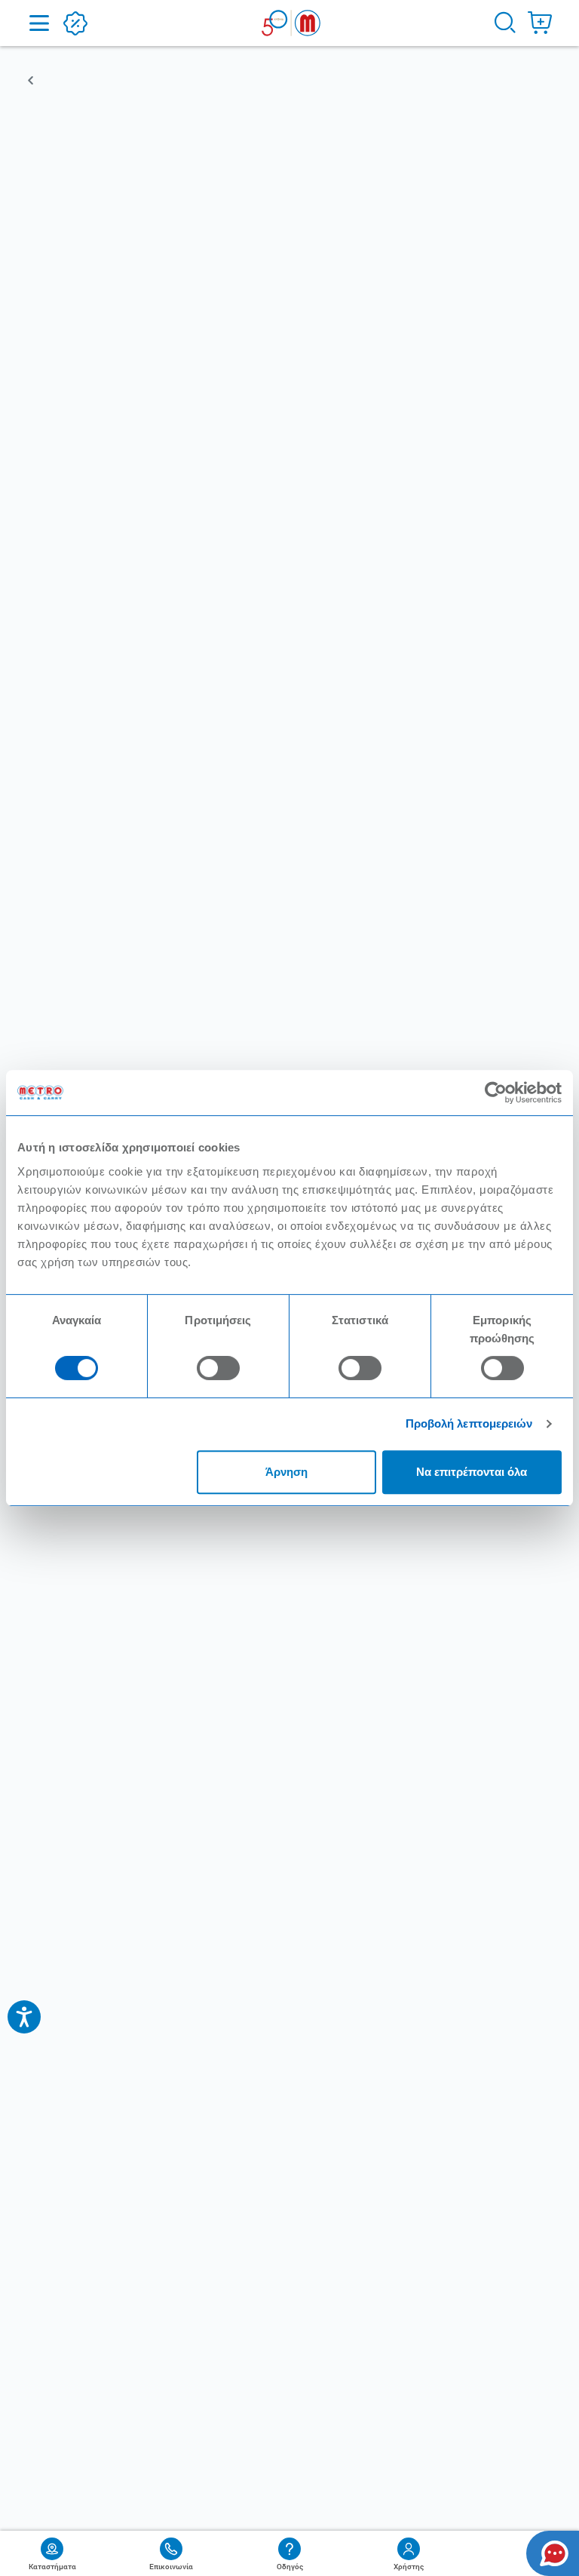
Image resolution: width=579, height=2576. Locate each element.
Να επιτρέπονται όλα (472, 1472)
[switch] (218, 1368)
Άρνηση (286, 1472)
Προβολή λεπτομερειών (469, 1423)
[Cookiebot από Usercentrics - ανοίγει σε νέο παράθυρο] (496, 1093)
